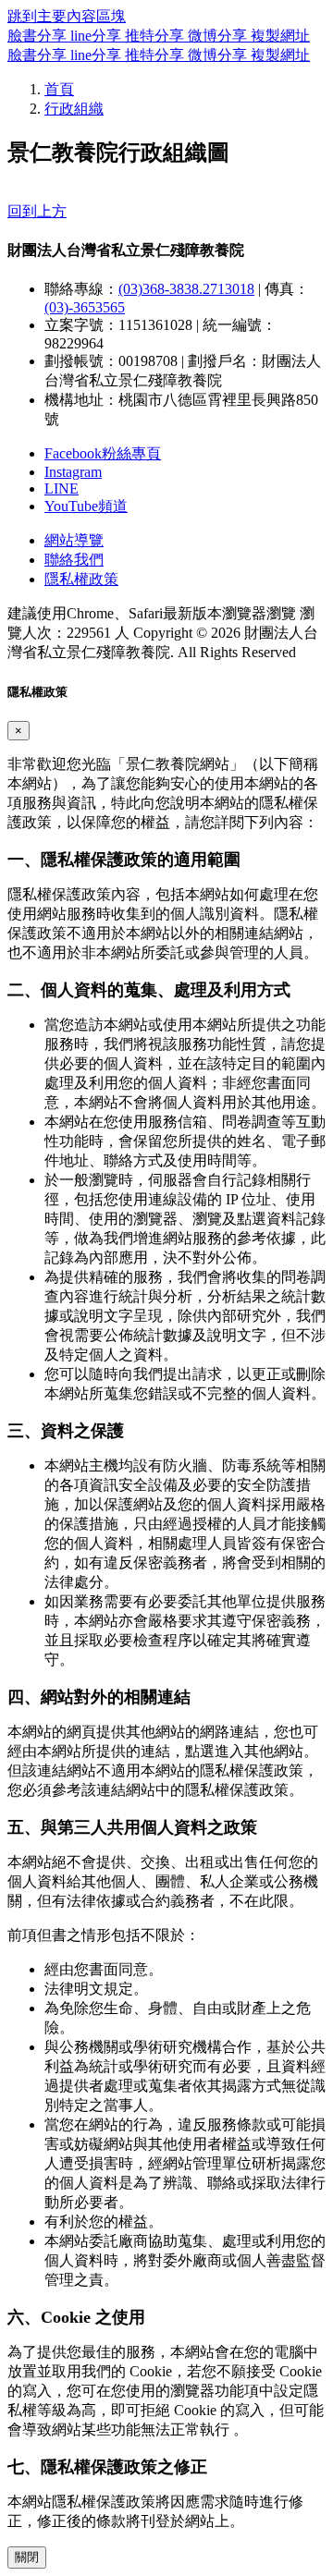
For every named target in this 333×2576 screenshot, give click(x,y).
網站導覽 (74, 540)
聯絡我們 (74, 560)
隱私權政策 (81, 579)
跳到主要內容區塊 (67, 16)
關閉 (27, 2557)
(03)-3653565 (85, 307)
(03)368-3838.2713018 (186, 289)
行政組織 (74, 109)
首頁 (59, 89)
